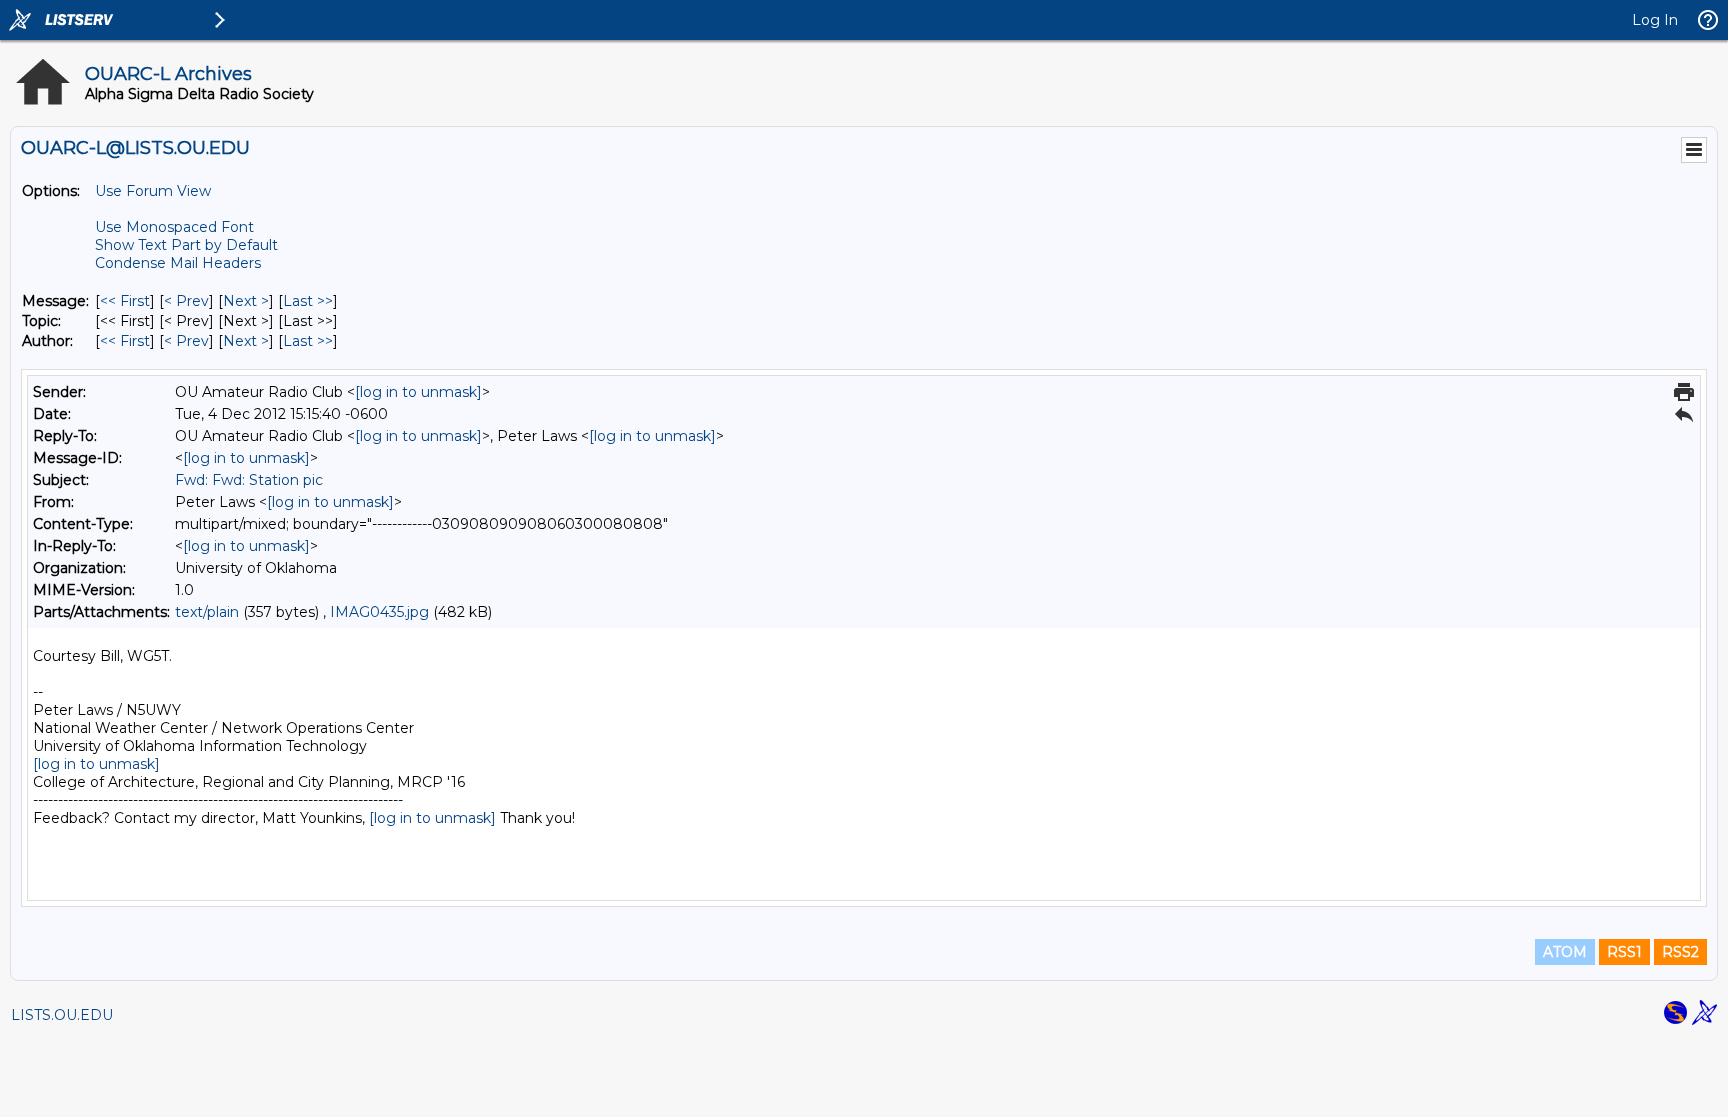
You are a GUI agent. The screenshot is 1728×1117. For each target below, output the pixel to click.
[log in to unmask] (418, 392)
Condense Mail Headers (178, 263)
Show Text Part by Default (186, 245)
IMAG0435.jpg (379, 612)
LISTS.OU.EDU (62, 1015)
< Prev (186, 301)
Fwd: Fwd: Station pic (249, 480)
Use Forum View (153, 191)
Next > (246, 301)
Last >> (308, 301)
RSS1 (1624, 952)
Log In (1655, 20)
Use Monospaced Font (174, 227)
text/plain (207, 612)
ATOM (1565, 952)
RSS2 (1680, 952)
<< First (125, 301)
